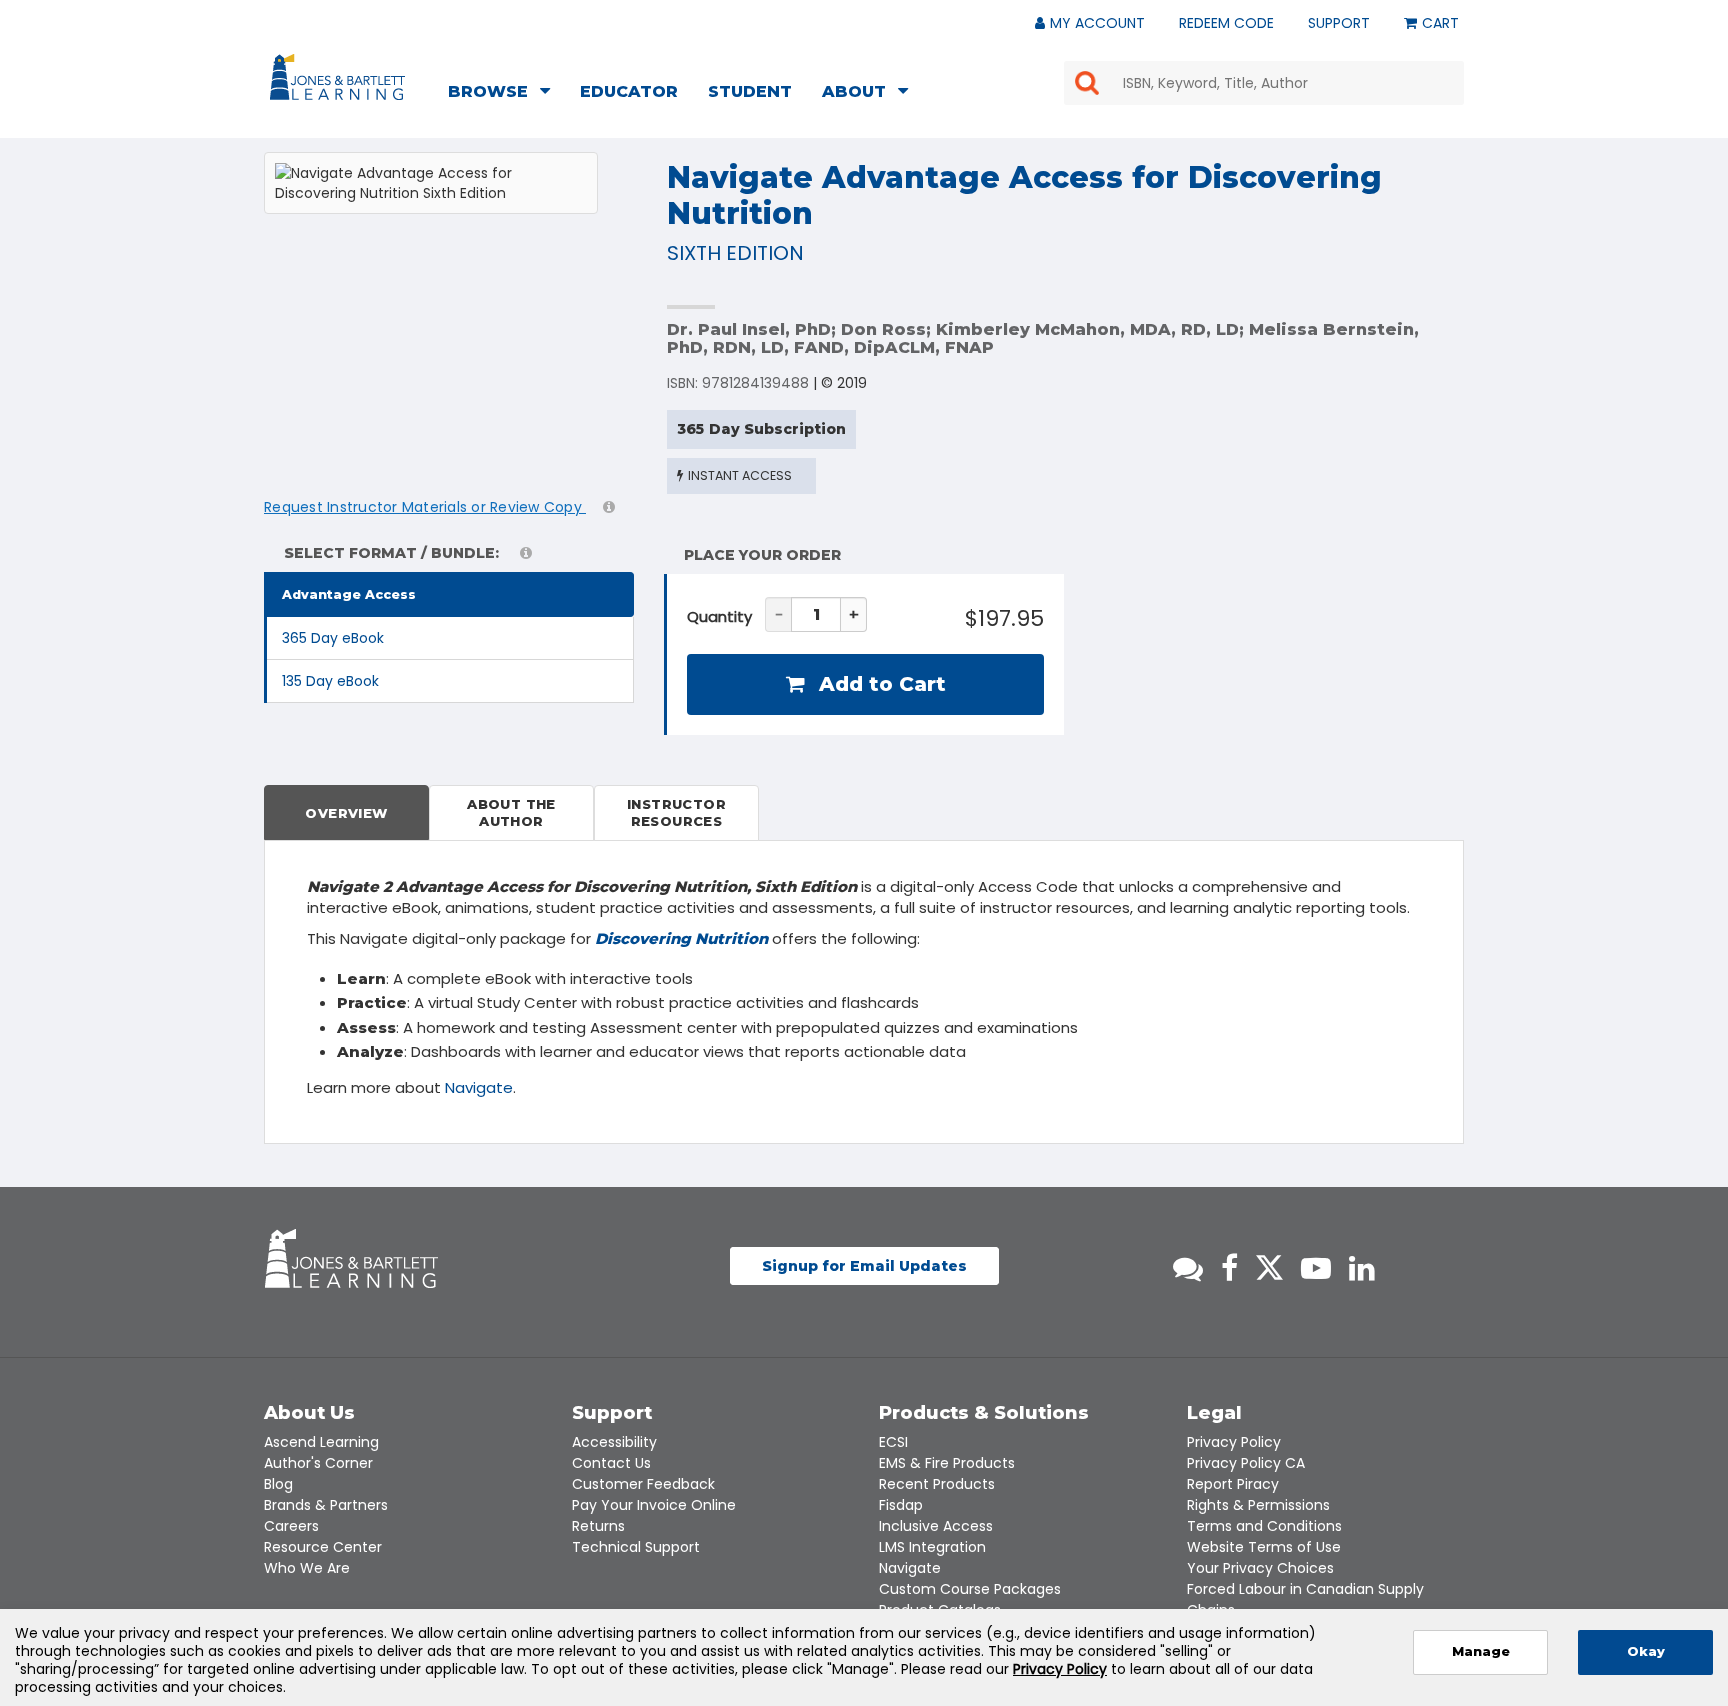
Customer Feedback (643, 1484)
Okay (1646, 1651)
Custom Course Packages (970, 1589)
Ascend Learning (321, 1442)
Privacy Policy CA (1246, 1463)
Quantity (719, 616)
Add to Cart (879, 684)
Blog (278, 1484)
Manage (1481, 1651)
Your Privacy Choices (1260, 1568)
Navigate (479, 1087)
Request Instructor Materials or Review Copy (425, 507)
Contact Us (611, 1463)
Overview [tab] (346, 813)
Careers (291, 1526)
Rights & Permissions (1258, 1505)
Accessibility (614, 1442)
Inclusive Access (936, 1526)
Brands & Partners (326, 1505)
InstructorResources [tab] (676, 812)
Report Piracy (1233, 1484)
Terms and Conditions (1264, 1526)
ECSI (893, 1442)
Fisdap (901, 1505)
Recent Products (937, 1484)
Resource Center (323, 1547)
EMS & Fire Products (947, 1463)
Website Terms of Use (1264, 1547)
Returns (598, 1526)
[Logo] (340, 81)
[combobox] (1264, 83)
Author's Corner (318, 1463)
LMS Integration (932, 1547)
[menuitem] (505, 94)
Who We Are (307, 1568)
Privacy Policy (1234, 1442)
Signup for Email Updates (864, 1266)
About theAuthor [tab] (511, 812)
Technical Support (636, 1547)
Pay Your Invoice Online (654, 1505)
